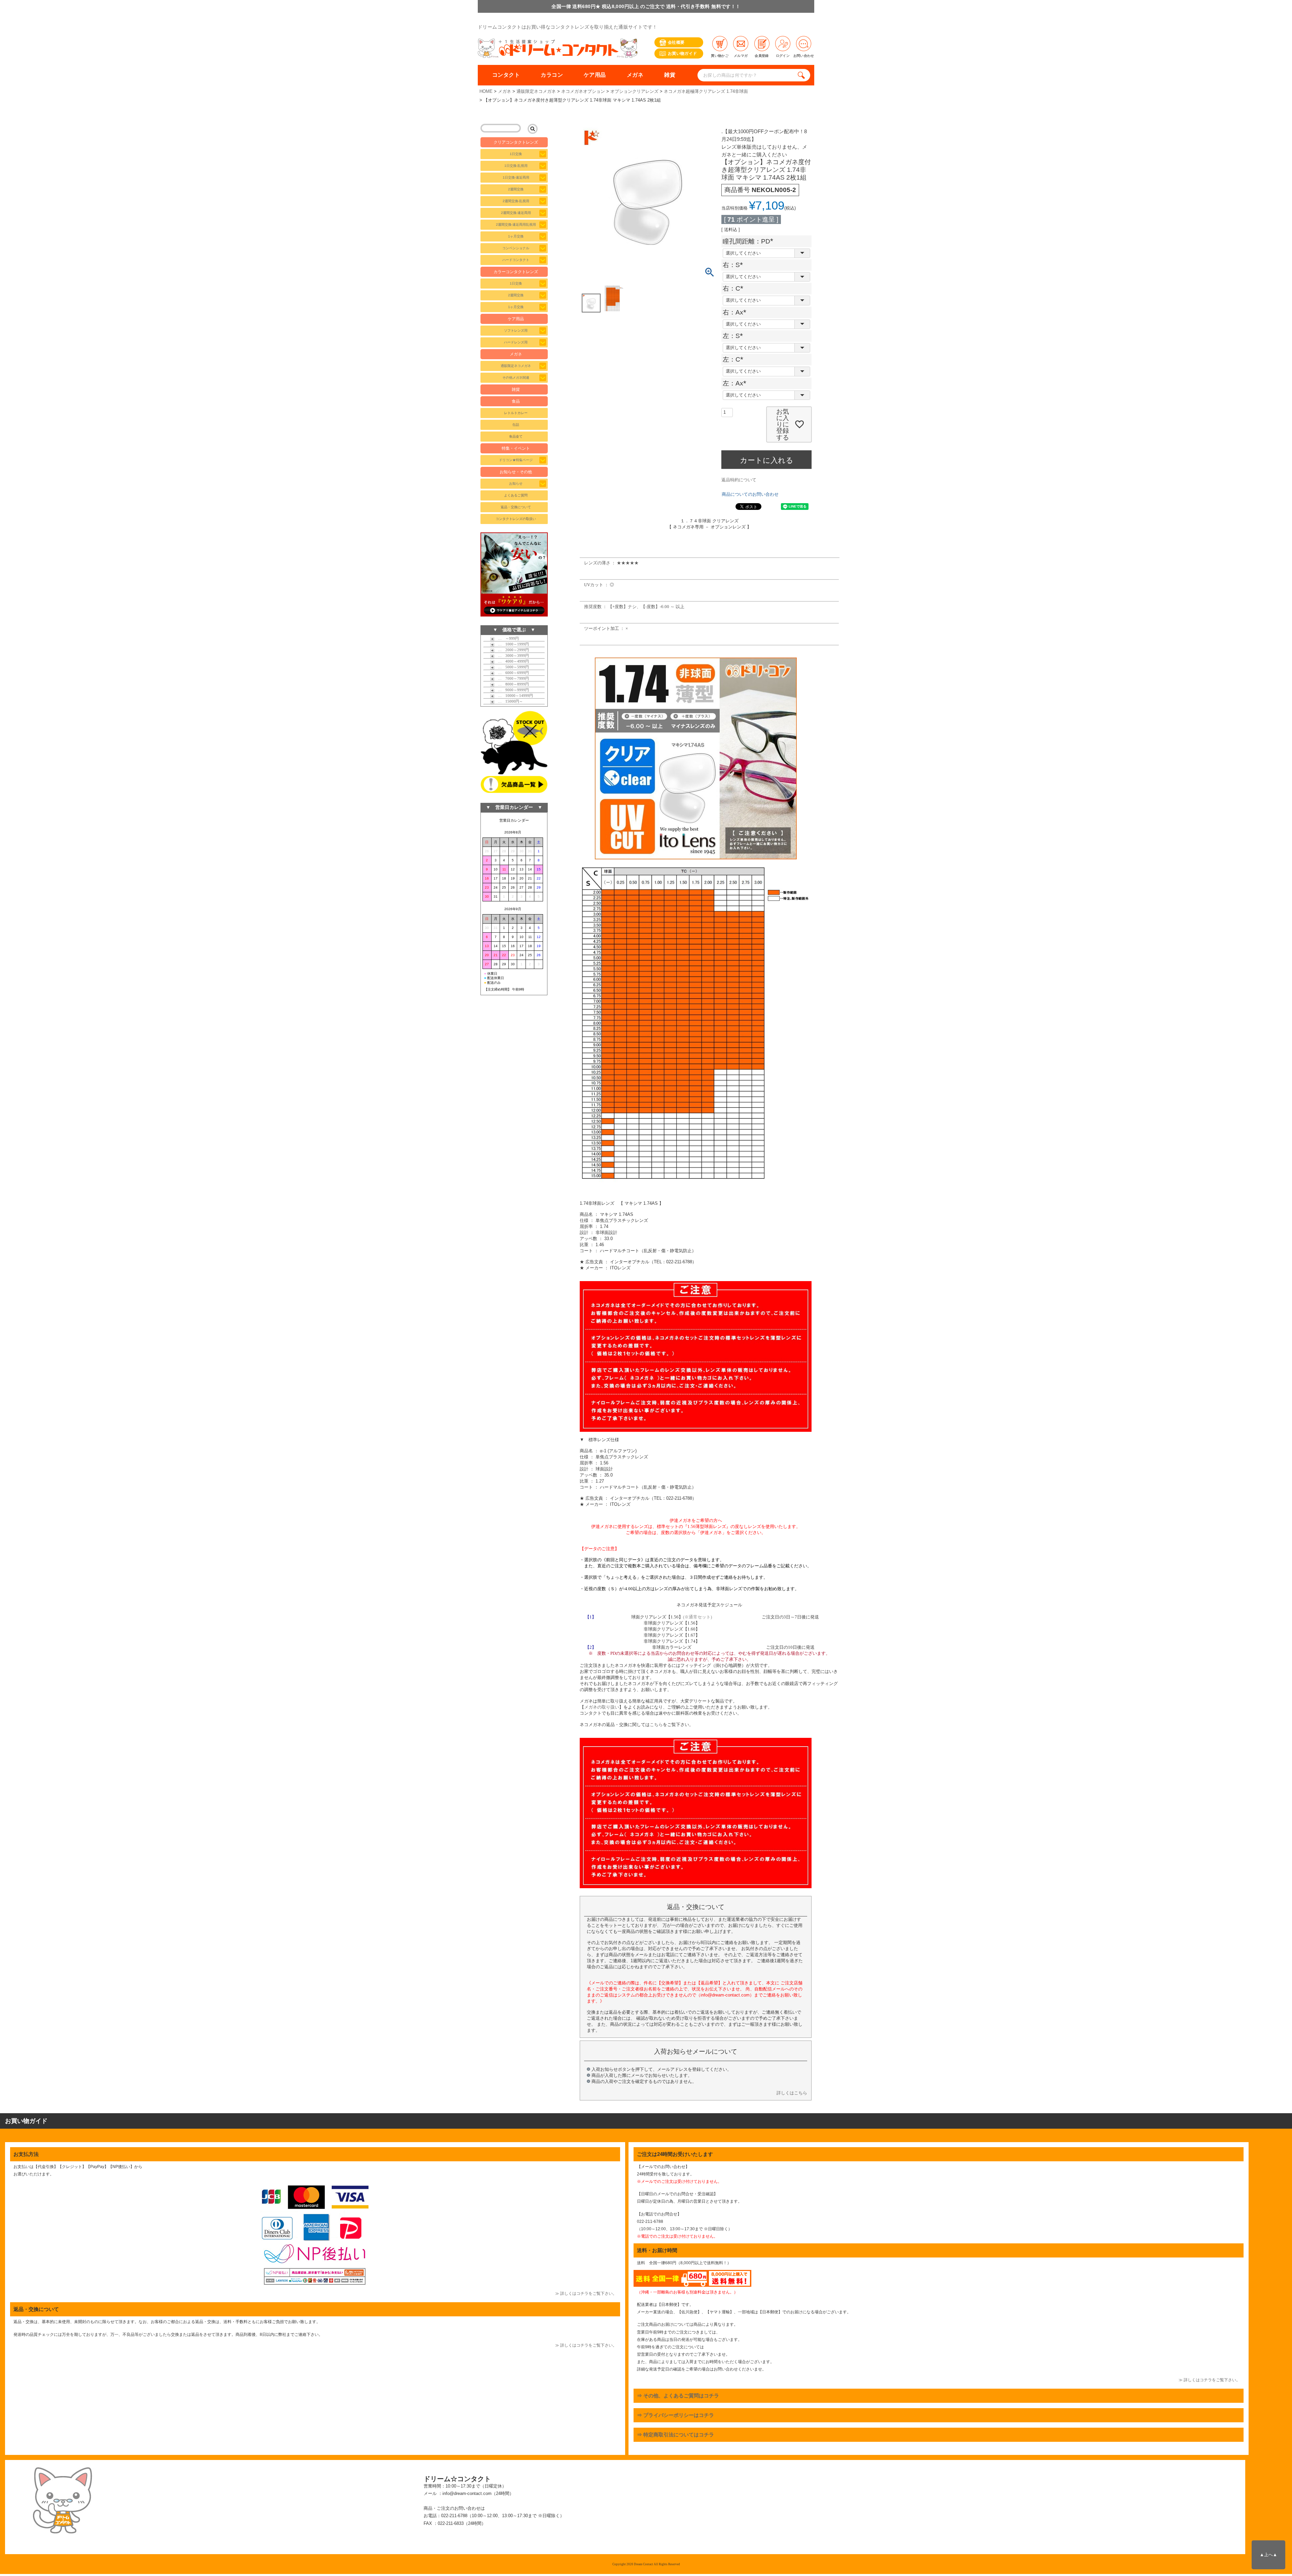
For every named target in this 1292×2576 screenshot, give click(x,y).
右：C (735, 288)
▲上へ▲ (1268, 2555)
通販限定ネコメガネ (536, 91)
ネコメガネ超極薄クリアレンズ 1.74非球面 (706, 91)
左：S (734, 336)
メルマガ (741, 56)
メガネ (635, 75)
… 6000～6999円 (512, 673)
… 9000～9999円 (512, 690)
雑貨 (670, 75)
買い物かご (720, 56)
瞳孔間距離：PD (750, 241)
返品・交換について (516, 507)
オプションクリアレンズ (634, 91)
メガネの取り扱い (602, 1707)
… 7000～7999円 (512, 678)
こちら (656, 1725)
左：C (735, 359)
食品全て (516, 436)
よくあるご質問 (516, 495)
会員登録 (762, 56)
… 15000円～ (509, 701)
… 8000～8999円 (512, 684)
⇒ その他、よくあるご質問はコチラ (678, 2396)
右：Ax (736, 312)
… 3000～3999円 (512, 656)
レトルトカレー (516, 413)
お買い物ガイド (683, 53)
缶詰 (516, 425)
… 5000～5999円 (512, 667)
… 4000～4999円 (512, 661)
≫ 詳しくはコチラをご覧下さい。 (586, 2293)
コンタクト (506, 75)
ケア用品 (595, 75)
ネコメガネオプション (583, 91)
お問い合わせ (804, 56)
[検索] (803, 75)
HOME (486, 91)
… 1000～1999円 (512, 644)
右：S (734, 265)
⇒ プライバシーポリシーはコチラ (675, 2415)
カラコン (552, 75)
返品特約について (739, 480)
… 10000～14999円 (514, 696)
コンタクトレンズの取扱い (516, 519)
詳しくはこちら (792, 2093)
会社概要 (676, 42)
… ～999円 (507, 638)
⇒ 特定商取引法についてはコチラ (675, 2435)
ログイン (783, 56)
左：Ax (736, 383)
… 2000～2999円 (512, 650)
